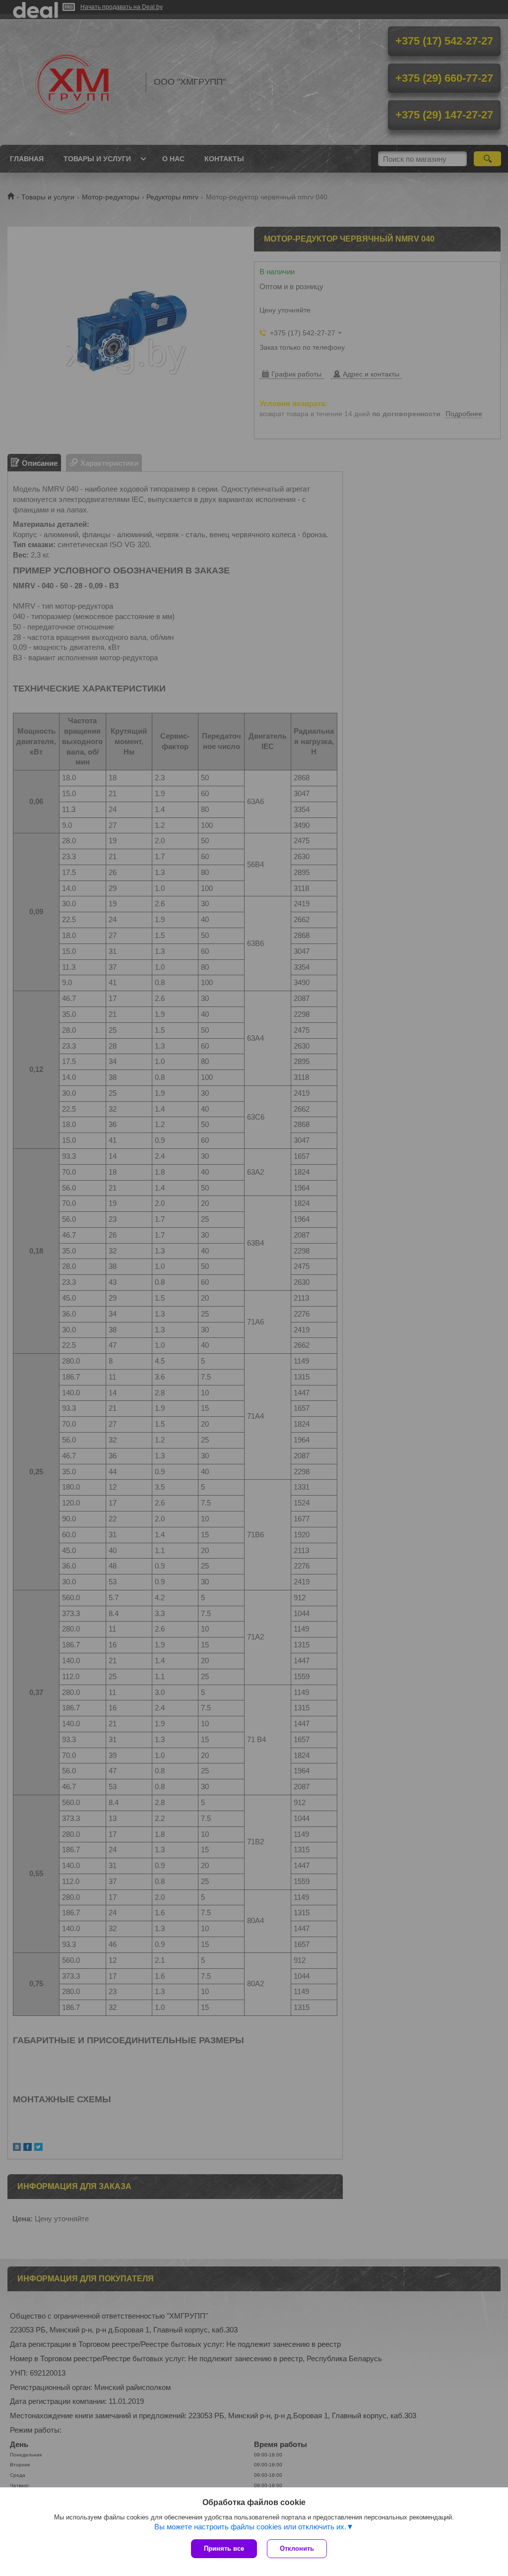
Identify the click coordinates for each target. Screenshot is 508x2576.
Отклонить (297, 2548)
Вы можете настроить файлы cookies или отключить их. (250, 2527)
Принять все (224, 2548)
